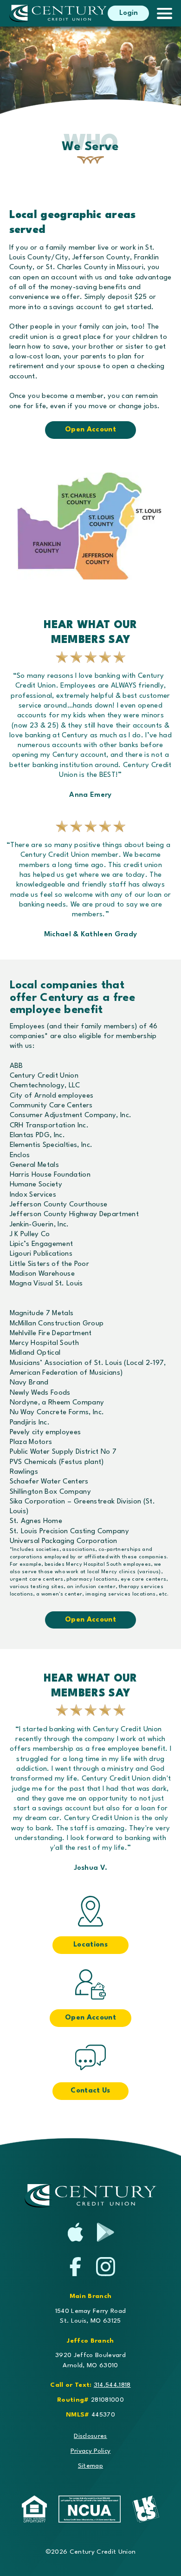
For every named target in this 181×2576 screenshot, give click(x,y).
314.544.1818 (112, 2385)
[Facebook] (75, 2267)
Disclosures (90, 2436)
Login (129, 13)
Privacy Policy (91, 2451)
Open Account (90, 430)
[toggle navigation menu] (160, 13)
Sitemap (90, 2466)
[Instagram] (106, 2267)
